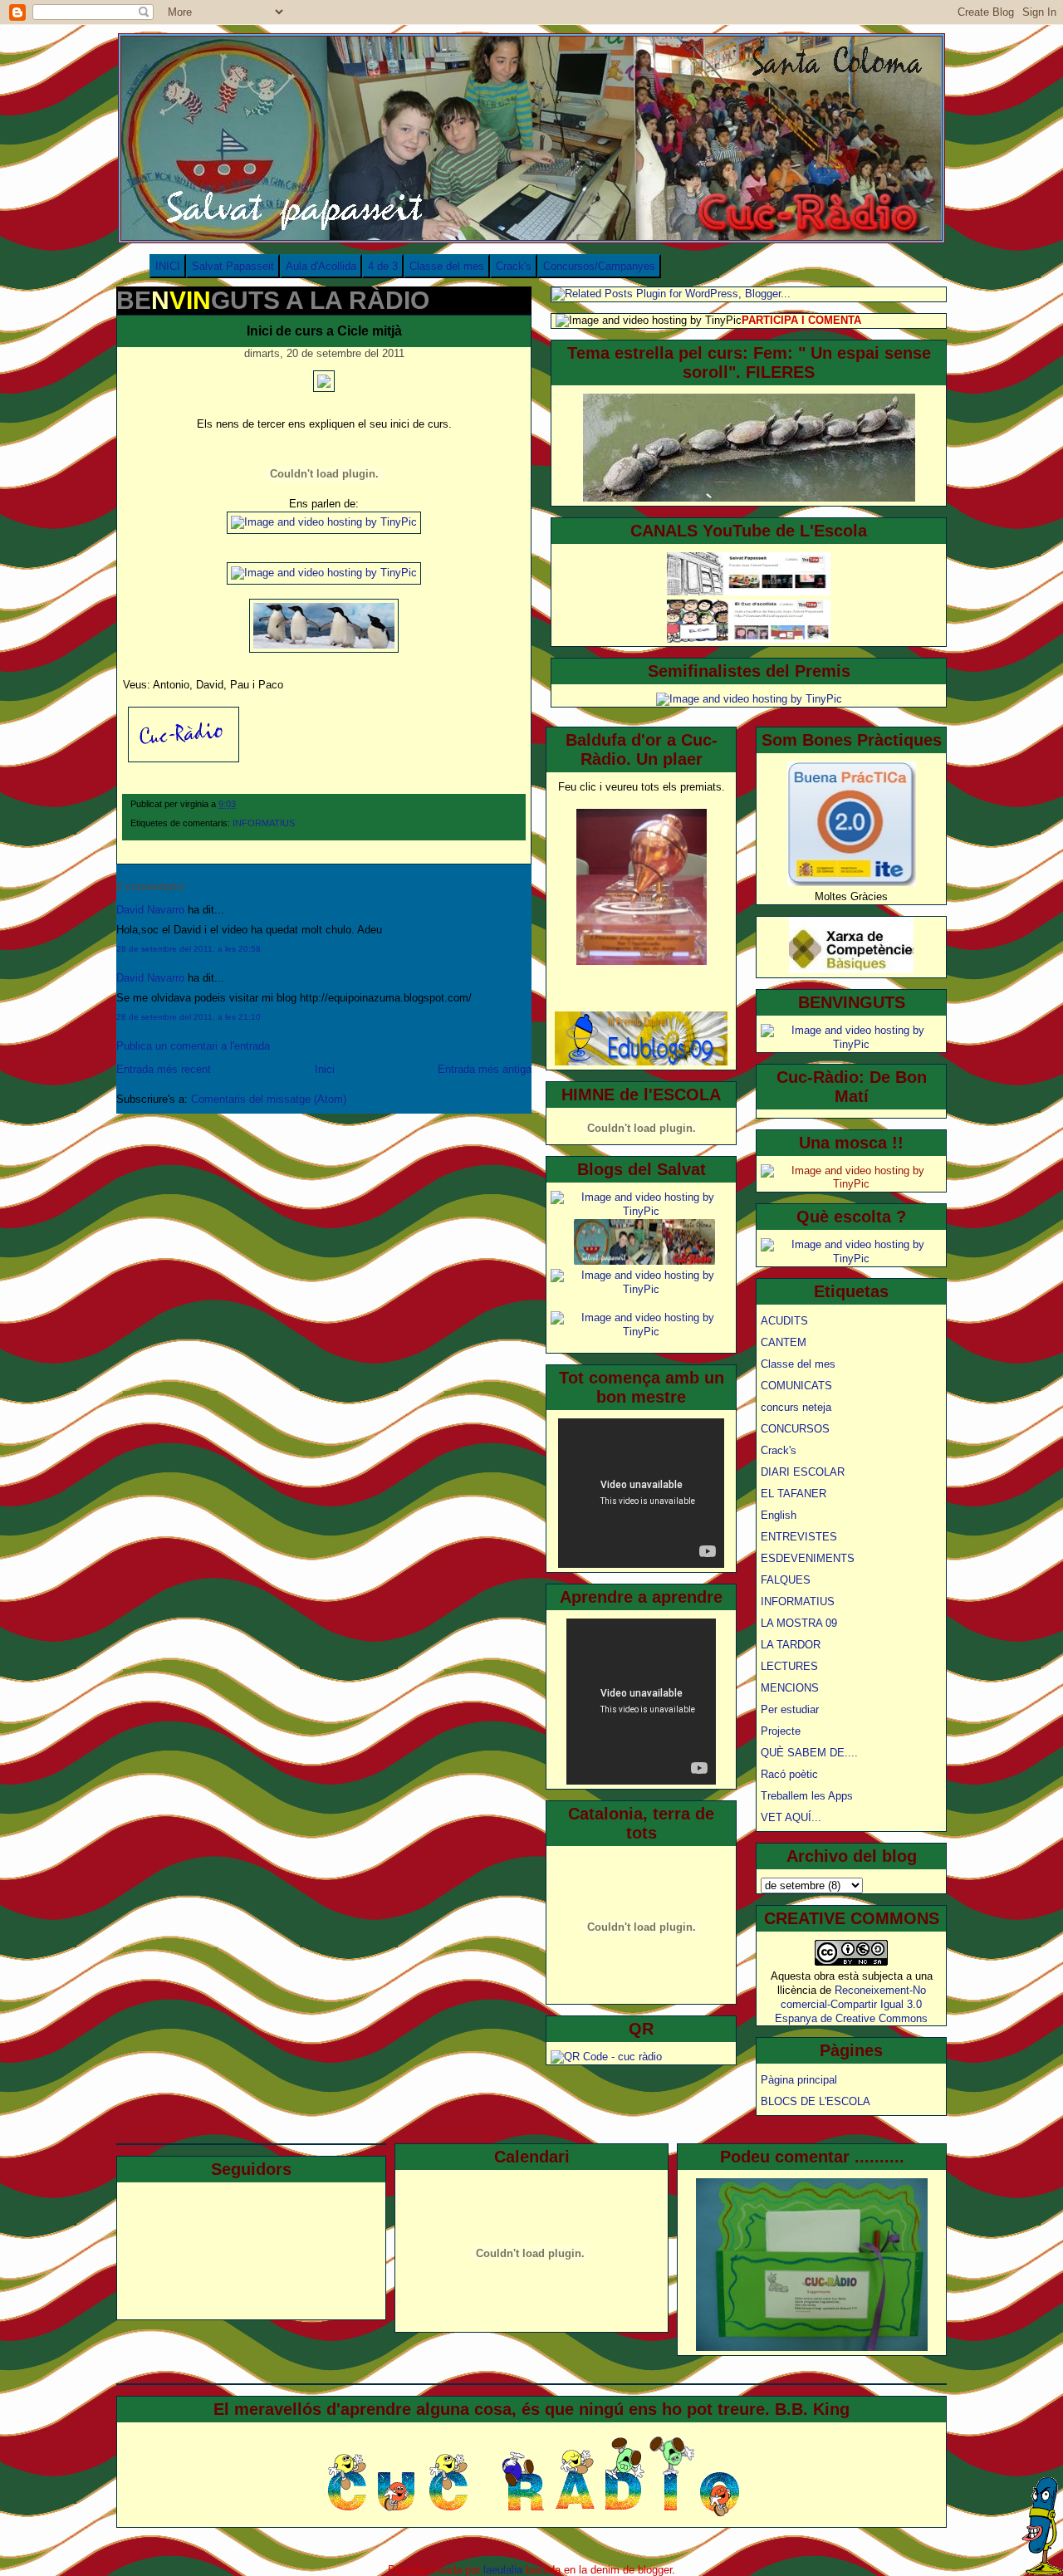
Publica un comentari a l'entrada (193, 1046)
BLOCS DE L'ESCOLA (816, 2101)
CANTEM (784, 1342)
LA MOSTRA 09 (799, 1623)
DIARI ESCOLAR (803, 1472)
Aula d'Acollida (321, 266)
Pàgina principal (799, 2080)
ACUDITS (784, 1321)
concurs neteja (796, 1407)
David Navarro (150, 910)
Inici (325, 1069)
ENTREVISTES (799, 1537)
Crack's (514, 266)
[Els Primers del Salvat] (324, 573)
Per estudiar (790, 1709)
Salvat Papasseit (233, 266)
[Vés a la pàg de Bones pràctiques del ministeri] (852, 882)
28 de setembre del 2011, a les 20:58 (189, 949)
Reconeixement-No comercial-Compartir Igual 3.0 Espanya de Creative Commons (851, 2004)
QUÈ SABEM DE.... (809, 1753)
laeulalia (503, 2570)
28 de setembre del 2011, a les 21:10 (189, 1017)
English (779, 1515)
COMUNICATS (796, 1386)
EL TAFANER (794, 1494)
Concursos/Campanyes (599, 266)
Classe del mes (447, 266)
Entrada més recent (164, 1069)
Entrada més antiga (485, 1069)
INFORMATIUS (264, 823)
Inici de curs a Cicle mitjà (324, 331)
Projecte (781, 1731)
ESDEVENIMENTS (808, 1558)
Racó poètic (789, 1774)
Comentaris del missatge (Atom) (269, 1099)
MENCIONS (790, 1688)
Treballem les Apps (807, 1796)
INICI (168, 266)
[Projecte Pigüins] (324, 649)
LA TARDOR (791, 1645)
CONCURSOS (795, 1429)
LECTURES (789, 1666)
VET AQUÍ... (791, 1817)
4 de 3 (383, 266)
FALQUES (786, 1580)
